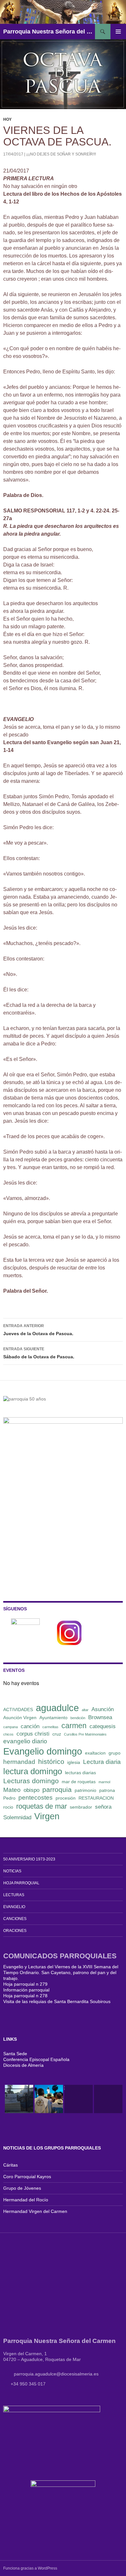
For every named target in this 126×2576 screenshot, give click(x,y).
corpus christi (33, 1734)
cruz (57, 1734)
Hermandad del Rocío (26, 2200)
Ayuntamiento (53, 1718)
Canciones (15, 1919)
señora (103, 1807)
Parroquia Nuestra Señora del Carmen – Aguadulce (49, 32)
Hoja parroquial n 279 (25, 1984)
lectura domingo (33, 1771)
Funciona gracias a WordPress (30, 2568)
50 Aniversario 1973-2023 (29, 1859)
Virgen (47, 1816)
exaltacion (95, 1753)
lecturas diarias (80, 1773)
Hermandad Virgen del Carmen (35, 2211)
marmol (104, 1782)
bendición (78, 1718)
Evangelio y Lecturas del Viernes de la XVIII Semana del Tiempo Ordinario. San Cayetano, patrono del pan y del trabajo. (61, 1972)
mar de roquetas (79, 1782)
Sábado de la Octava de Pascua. (39, 1353)
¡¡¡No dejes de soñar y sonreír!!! (61, 154)
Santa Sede (15, 2054)
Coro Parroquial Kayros (27, 2177)
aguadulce (57, 1708)
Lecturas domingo (31, 1781)
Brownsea (100, 1717)
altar (85, 1710)
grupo (115, 1753)
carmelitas (50, 1727)
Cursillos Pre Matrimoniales (85, 1734)
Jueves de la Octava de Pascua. (38, 1330)
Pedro (9, 1798)
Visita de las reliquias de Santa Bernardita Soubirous (57, 2001)
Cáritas (10, 2165)
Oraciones (15, 1931)
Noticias (12, 1871)
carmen (74, 1726)
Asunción (103, 1709)
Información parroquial (26, 1990)
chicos (8, 1734)
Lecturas (14, 1895)
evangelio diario (25, 1741)
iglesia (74, 1762)
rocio (8, 1807)
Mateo (12, 1790)
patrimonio (85, 1790)
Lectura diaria (102, 1762)
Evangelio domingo (43, 1751)
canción (30, 1726)
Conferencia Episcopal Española (36, 2059)
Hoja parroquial (21, 1883)
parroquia (57, 1789)
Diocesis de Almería (23, 2065)
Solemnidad (17, 1817)
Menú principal (118, 32)
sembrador (81, 1807)
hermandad (19, 1762)
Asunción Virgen (20, 1718)
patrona (107, 1790)
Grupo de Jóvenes (22, 2188)
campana (10, 1727)
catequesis (103, 1726)
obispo (31, 1790)
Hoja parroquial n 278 (25, 1996)
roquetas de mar (42, 1806)
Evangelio (14, 1907)
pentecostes (36, 1798)
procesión (66, 1798)
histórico (51, 1761)
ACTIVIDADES (18, 1710)
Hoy (7, 119)
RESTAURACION (96, 1798)
